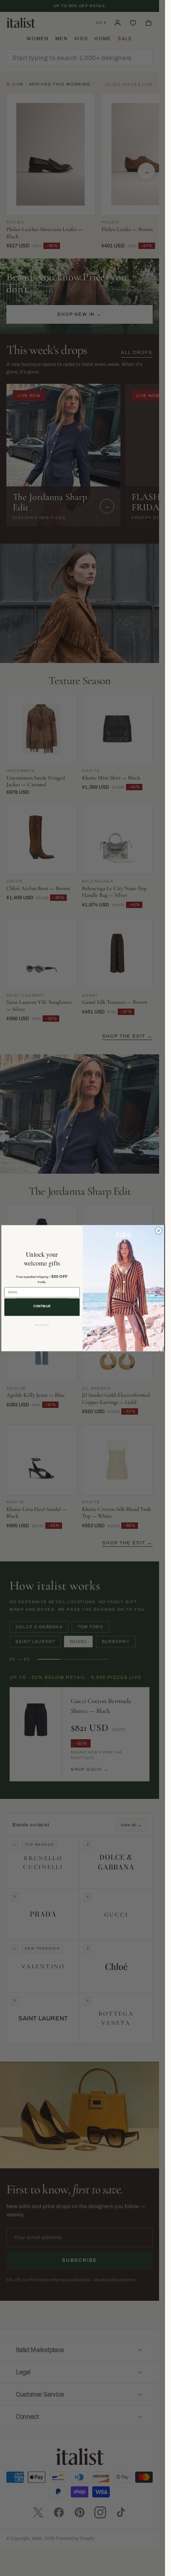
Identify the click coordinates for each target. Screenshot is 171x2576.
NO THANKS (42, 1325)
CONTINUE (42, 1306)
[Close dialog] (158, 1231)
